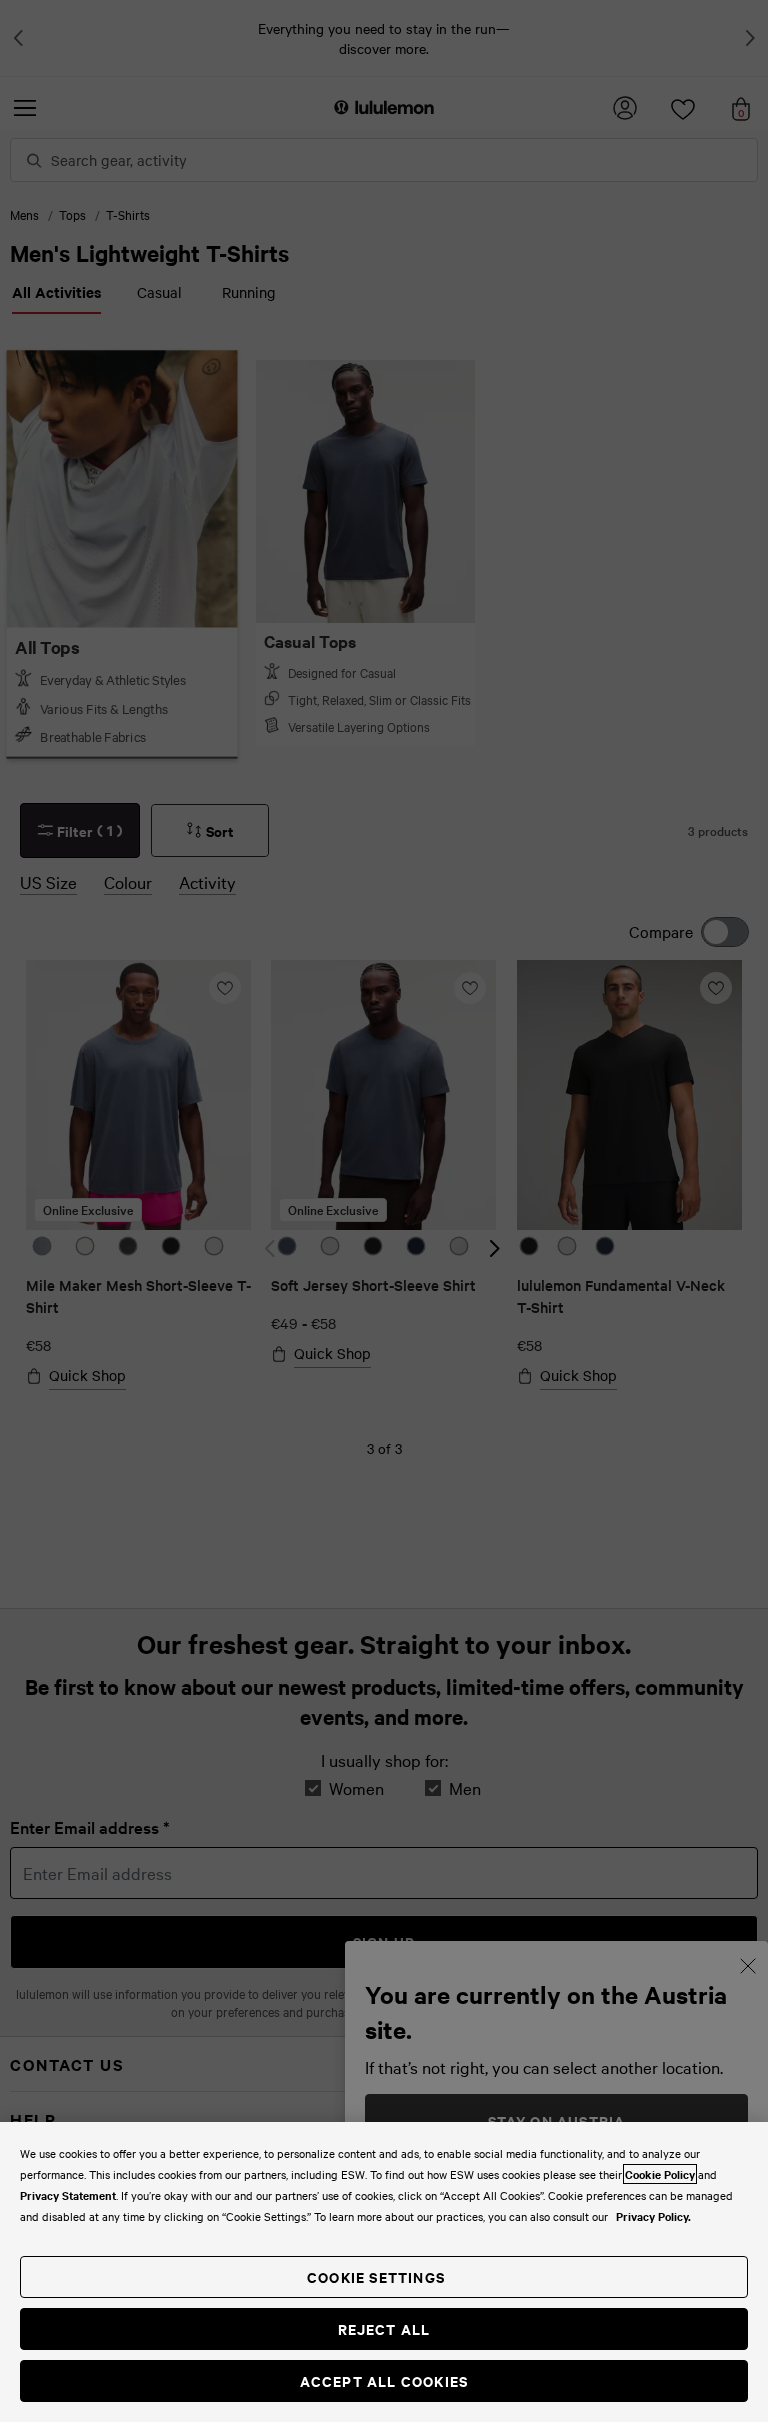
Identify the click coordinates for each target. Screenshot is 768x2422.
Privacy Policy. (653, 2216)
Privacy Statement (68, 2195)
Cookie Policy (660, 2174)
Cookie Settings (376, 2276)
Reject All (384, 2328)
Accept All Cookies (384, 2380)
